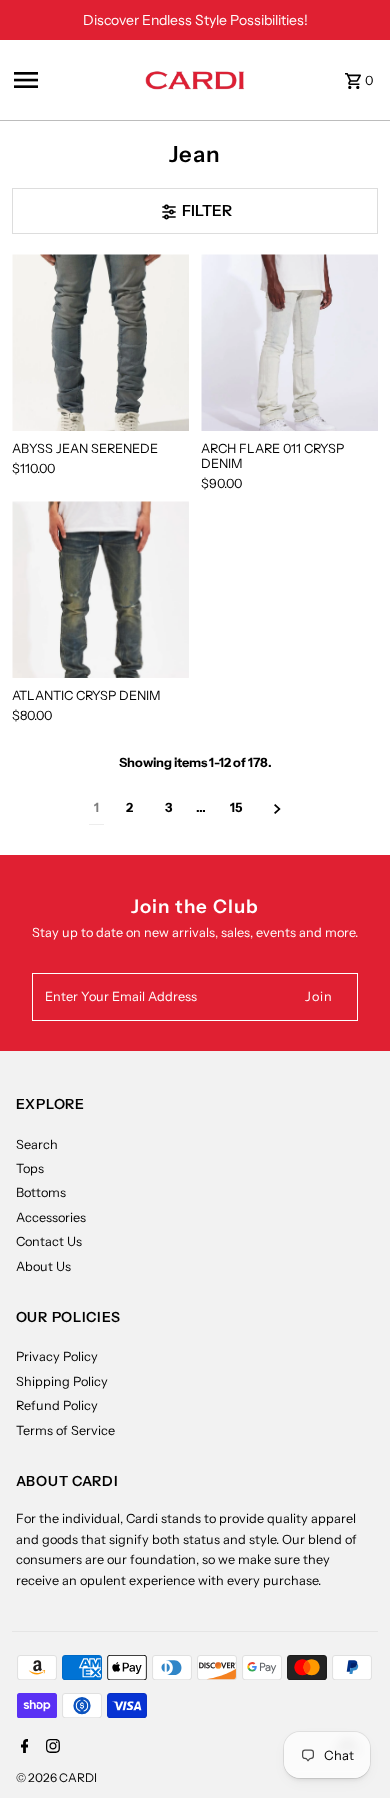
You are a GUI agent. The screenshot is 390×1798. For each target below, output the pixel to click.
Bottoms (41, 1192)
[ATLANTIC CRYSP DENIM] (100, 589)
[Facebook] (22, 1748)
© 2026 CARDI (56, 1777)
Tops (30, 1168)
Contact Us (49, 1241)
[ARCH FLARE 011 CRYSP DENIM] (289, 342)
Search (37, 1144)
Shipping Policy (62, 1381)
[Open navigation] (73, 80)
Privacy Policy (57, 1356)
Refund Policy (57, 1405)
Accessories (51, 1217)
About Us (43, 1266)
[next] (277, 808)
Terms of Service (65, 1430)
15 (236, 807)
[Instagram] (50, 1748)
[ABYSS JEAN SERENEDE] (100, 342)
